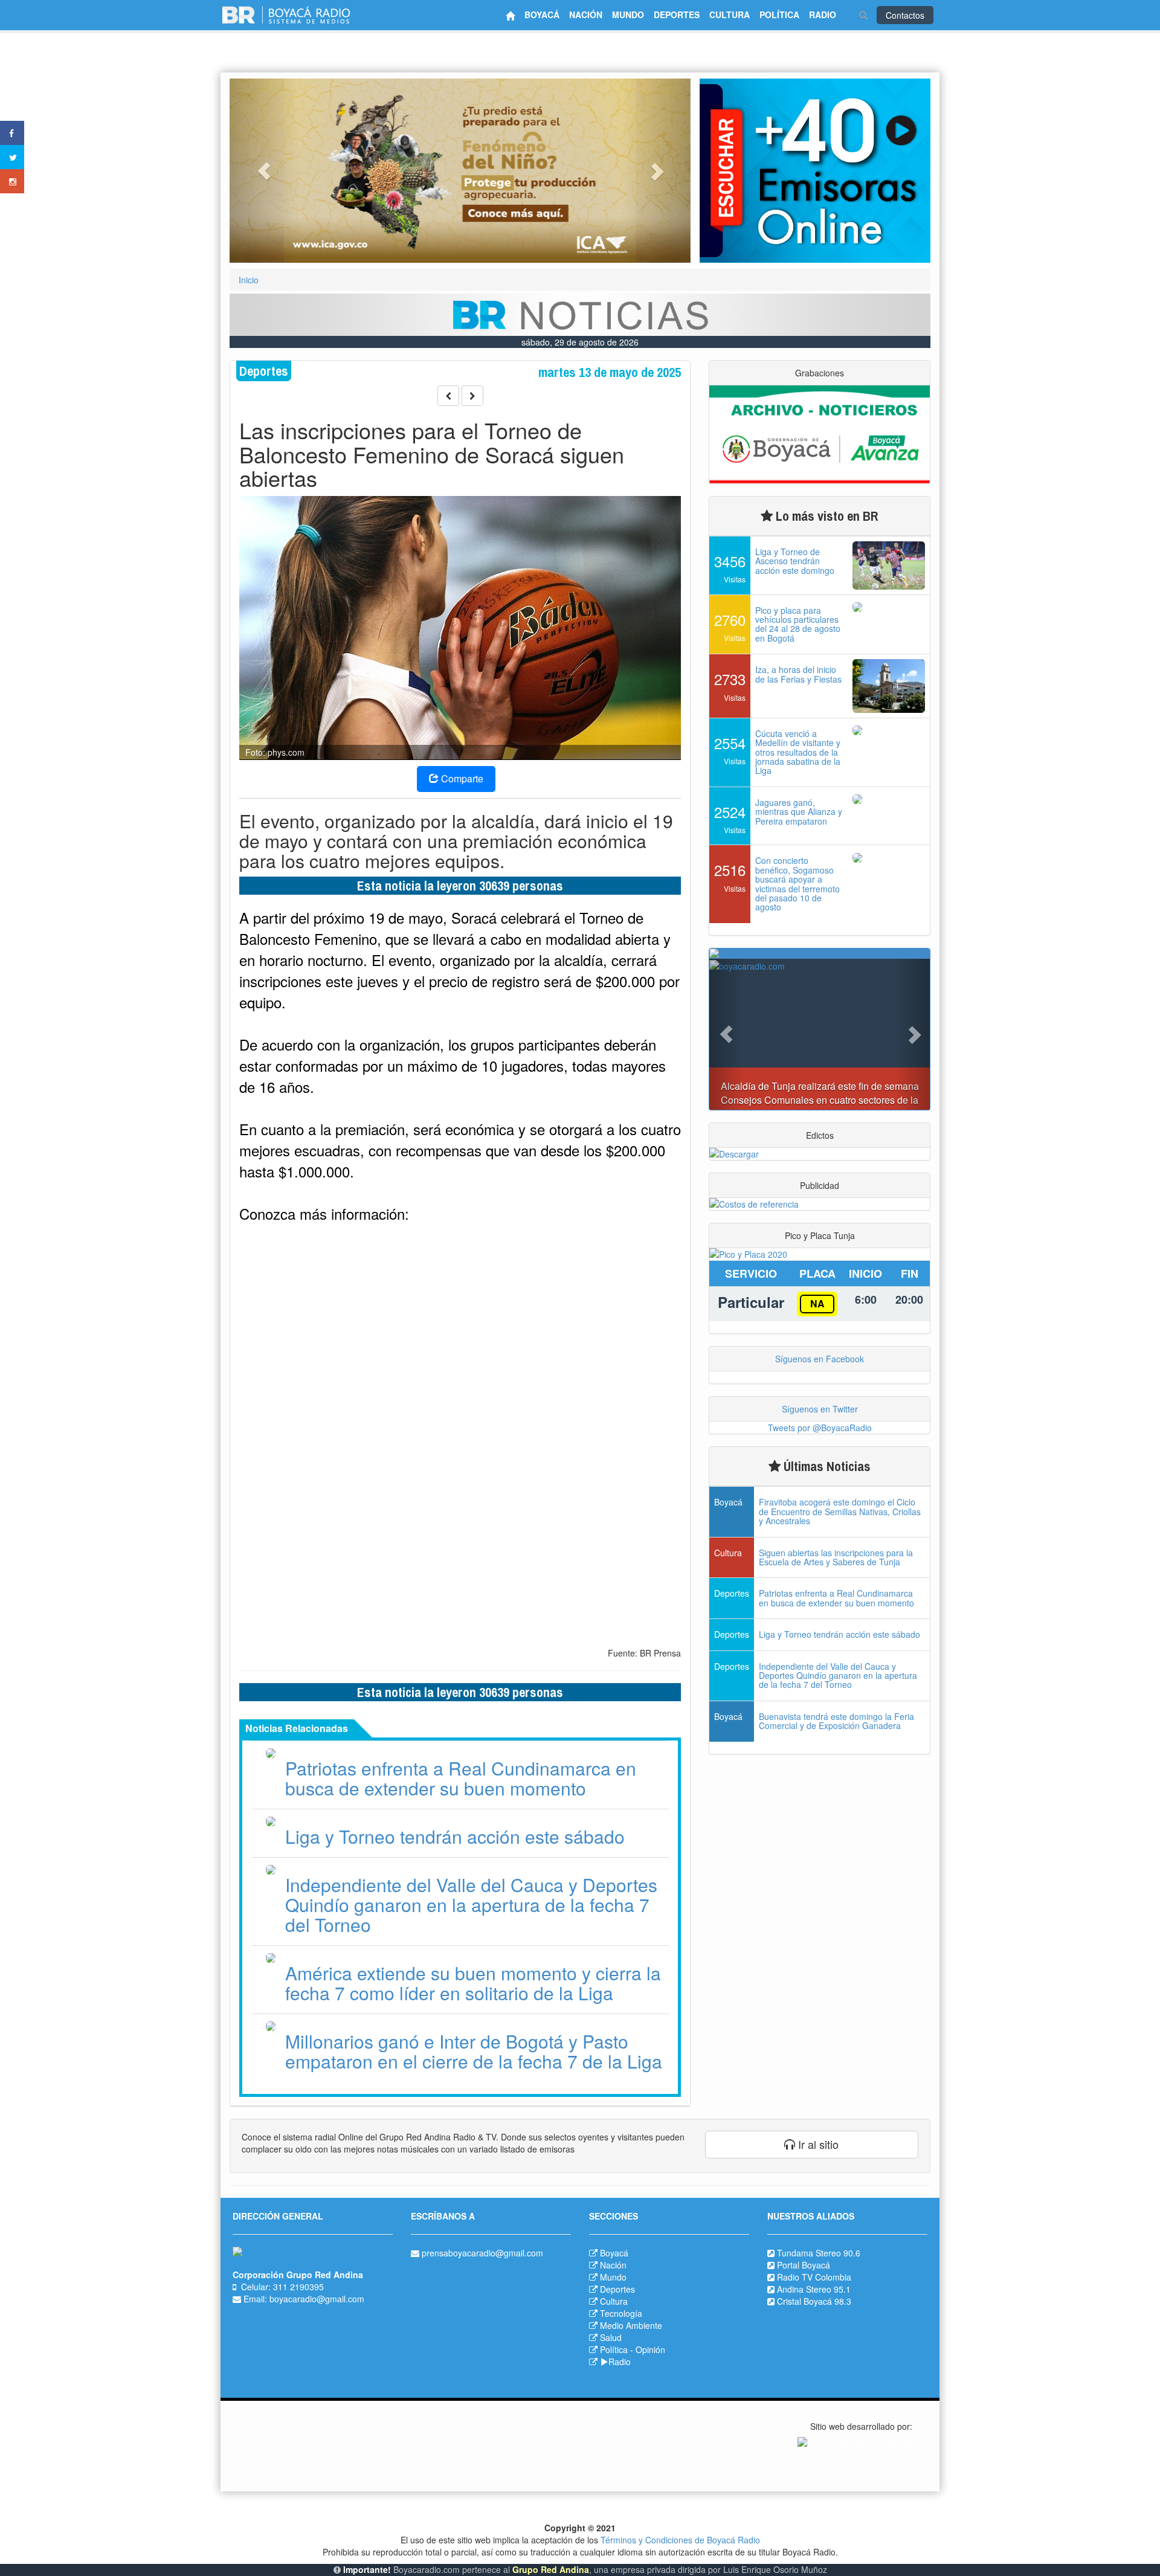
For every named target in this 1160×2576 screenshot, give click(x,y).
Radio (620, 2362)
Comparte (461, 778)
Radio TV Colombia (814, 2277)
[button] (264, 171)
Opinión (650, 2349)
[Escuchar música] (815, 171)
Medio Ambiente (631, 2325)
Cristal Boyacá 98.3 (814, 2301)
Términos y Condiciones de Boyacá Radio (680, 2540)
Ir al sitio (817, 2144)
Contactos (905, 15)
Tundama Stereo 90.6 (819, 2253)
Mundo (613, 2277)
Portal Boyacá (804, 2265)
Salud (611, 2337)
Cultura (614, 2301)
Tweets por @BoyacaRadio (820, 1428)
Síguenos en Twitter (820, 1409)
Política (614, 2349)
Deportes (617, 2289)
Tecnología (621, 2313)
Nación (613, 2265)
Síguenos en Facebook (820, 1359)
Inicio (249, 280)
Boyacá (614, 2253)
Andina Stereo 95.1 (814, 2289)
